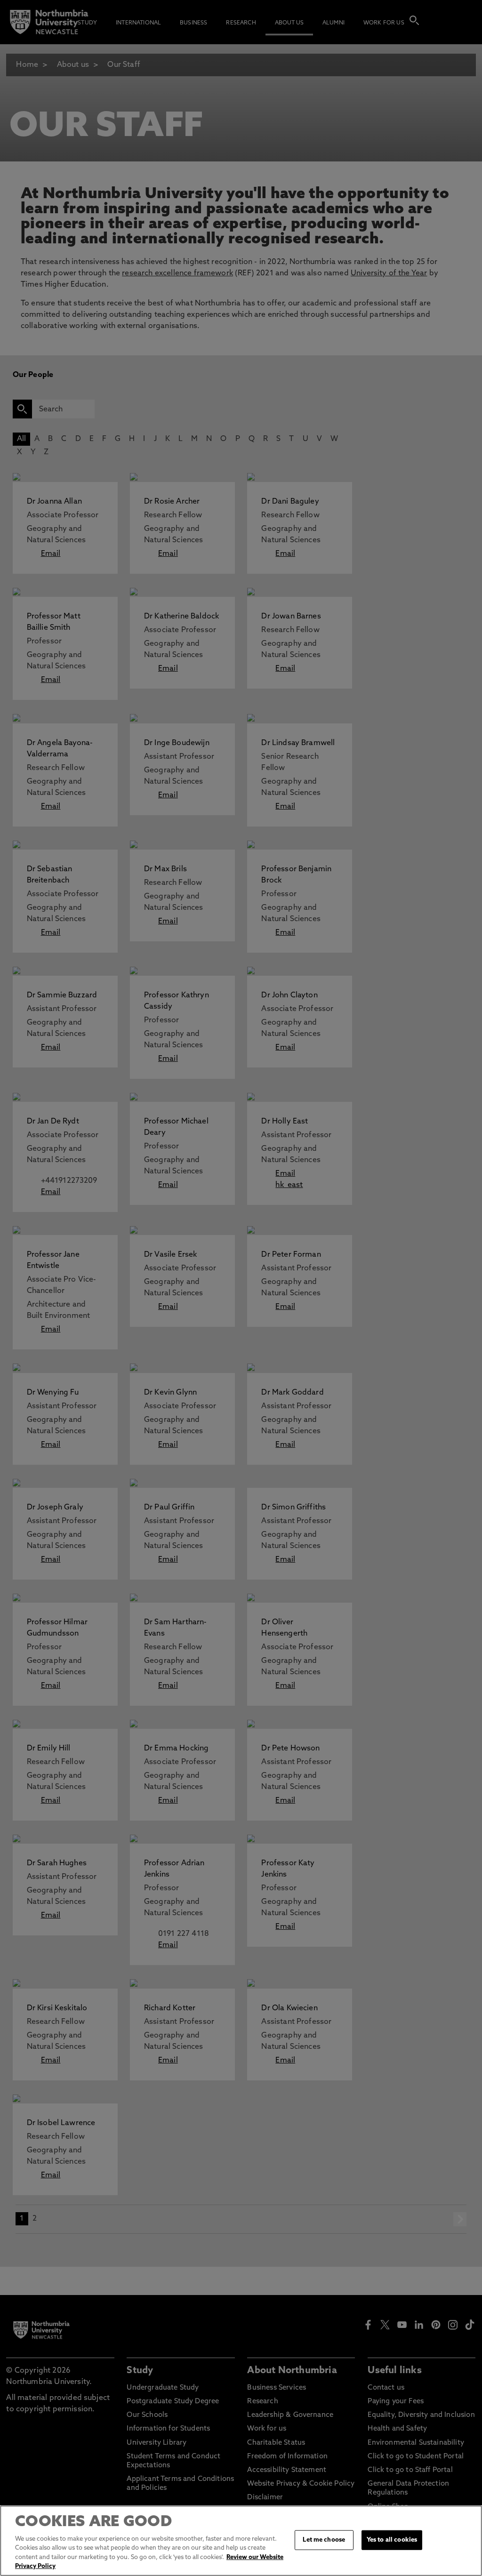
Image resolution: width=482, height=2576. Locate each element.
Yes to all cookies (392, 2540)
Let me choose (324, 2540)
